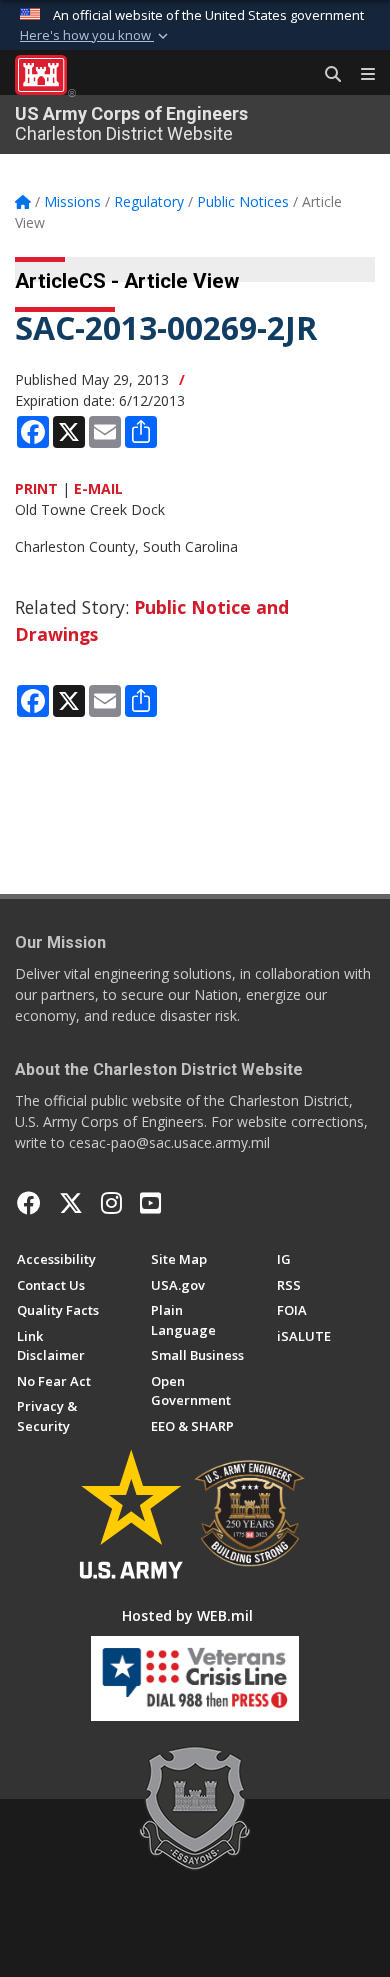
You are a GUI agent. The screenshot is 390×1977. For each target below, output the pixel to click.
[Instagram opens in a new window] (111, 1203)
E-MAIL (98, 488)
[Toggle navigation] (360, 75)
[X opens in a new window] (71, 1203)
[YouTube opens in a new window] (150, 1203)
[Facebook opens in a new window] (29, 1203)
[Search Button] (326, 75)
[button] (96, 36)
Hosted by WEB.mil (187, 1615)
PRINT (36, 488)
